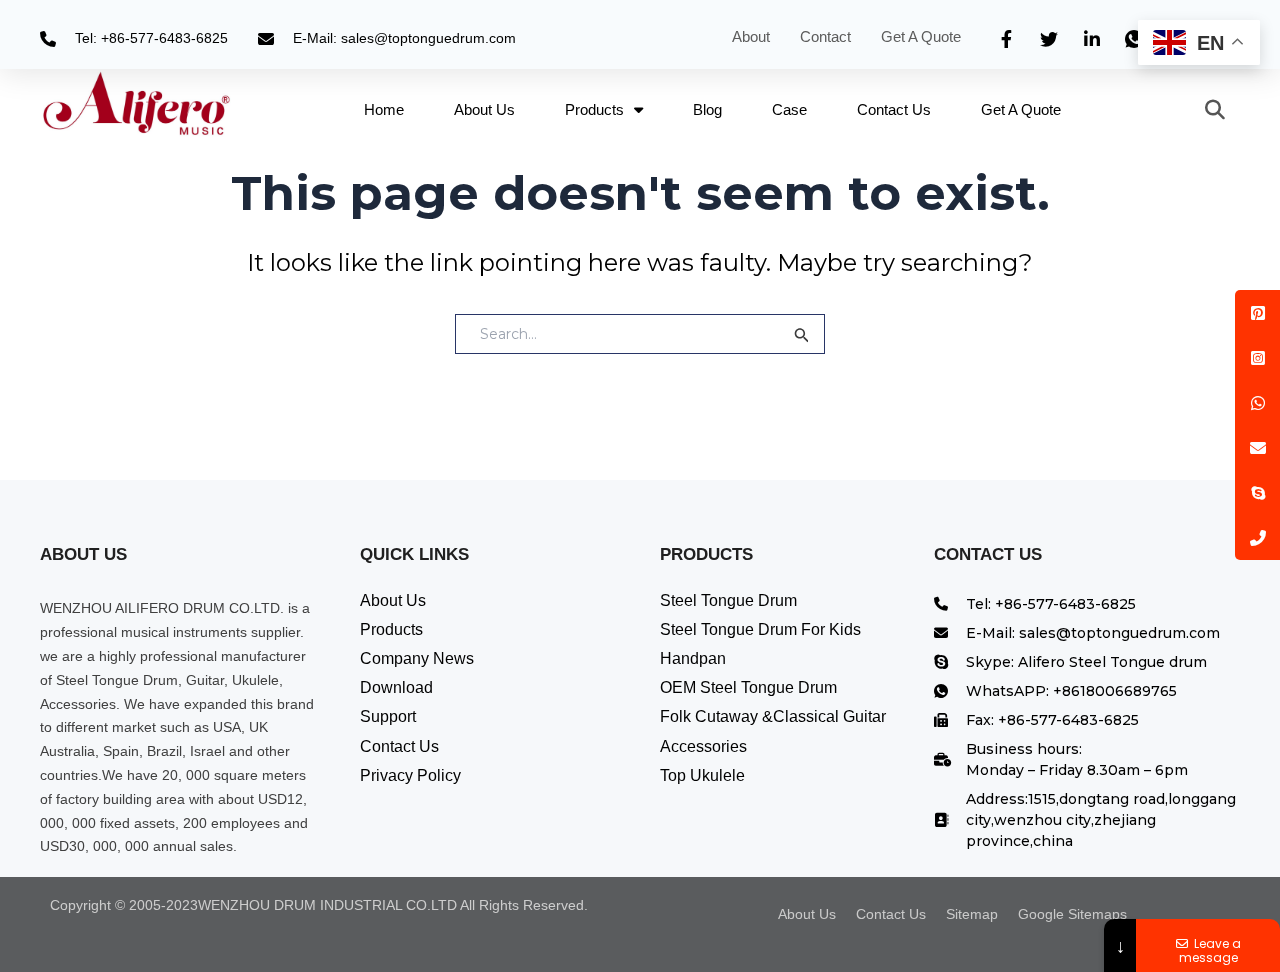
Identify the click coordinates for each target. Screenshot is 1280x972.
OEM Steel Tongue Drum (748, 687)
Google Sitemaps (1072, 914)
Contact (825, 36)
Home (384, 109)
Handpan (693, 658)
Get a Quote (923, 36)
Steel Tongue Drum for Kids (760, 629)
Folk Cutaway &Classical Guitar (773, 716)
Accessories (703, 746)
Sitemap (972, 914)
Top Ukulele (702, 775)
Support (388, 716)
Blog (707, 109)
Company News (417, 658)
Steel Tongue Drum (728, 600)
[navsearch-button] (1205, 110)
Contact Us (894, 109)
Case (789, 109)
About (751, 36)
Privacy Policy (410, 775)
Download (396, 687)
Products (594, 109)
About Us (484, 109)
